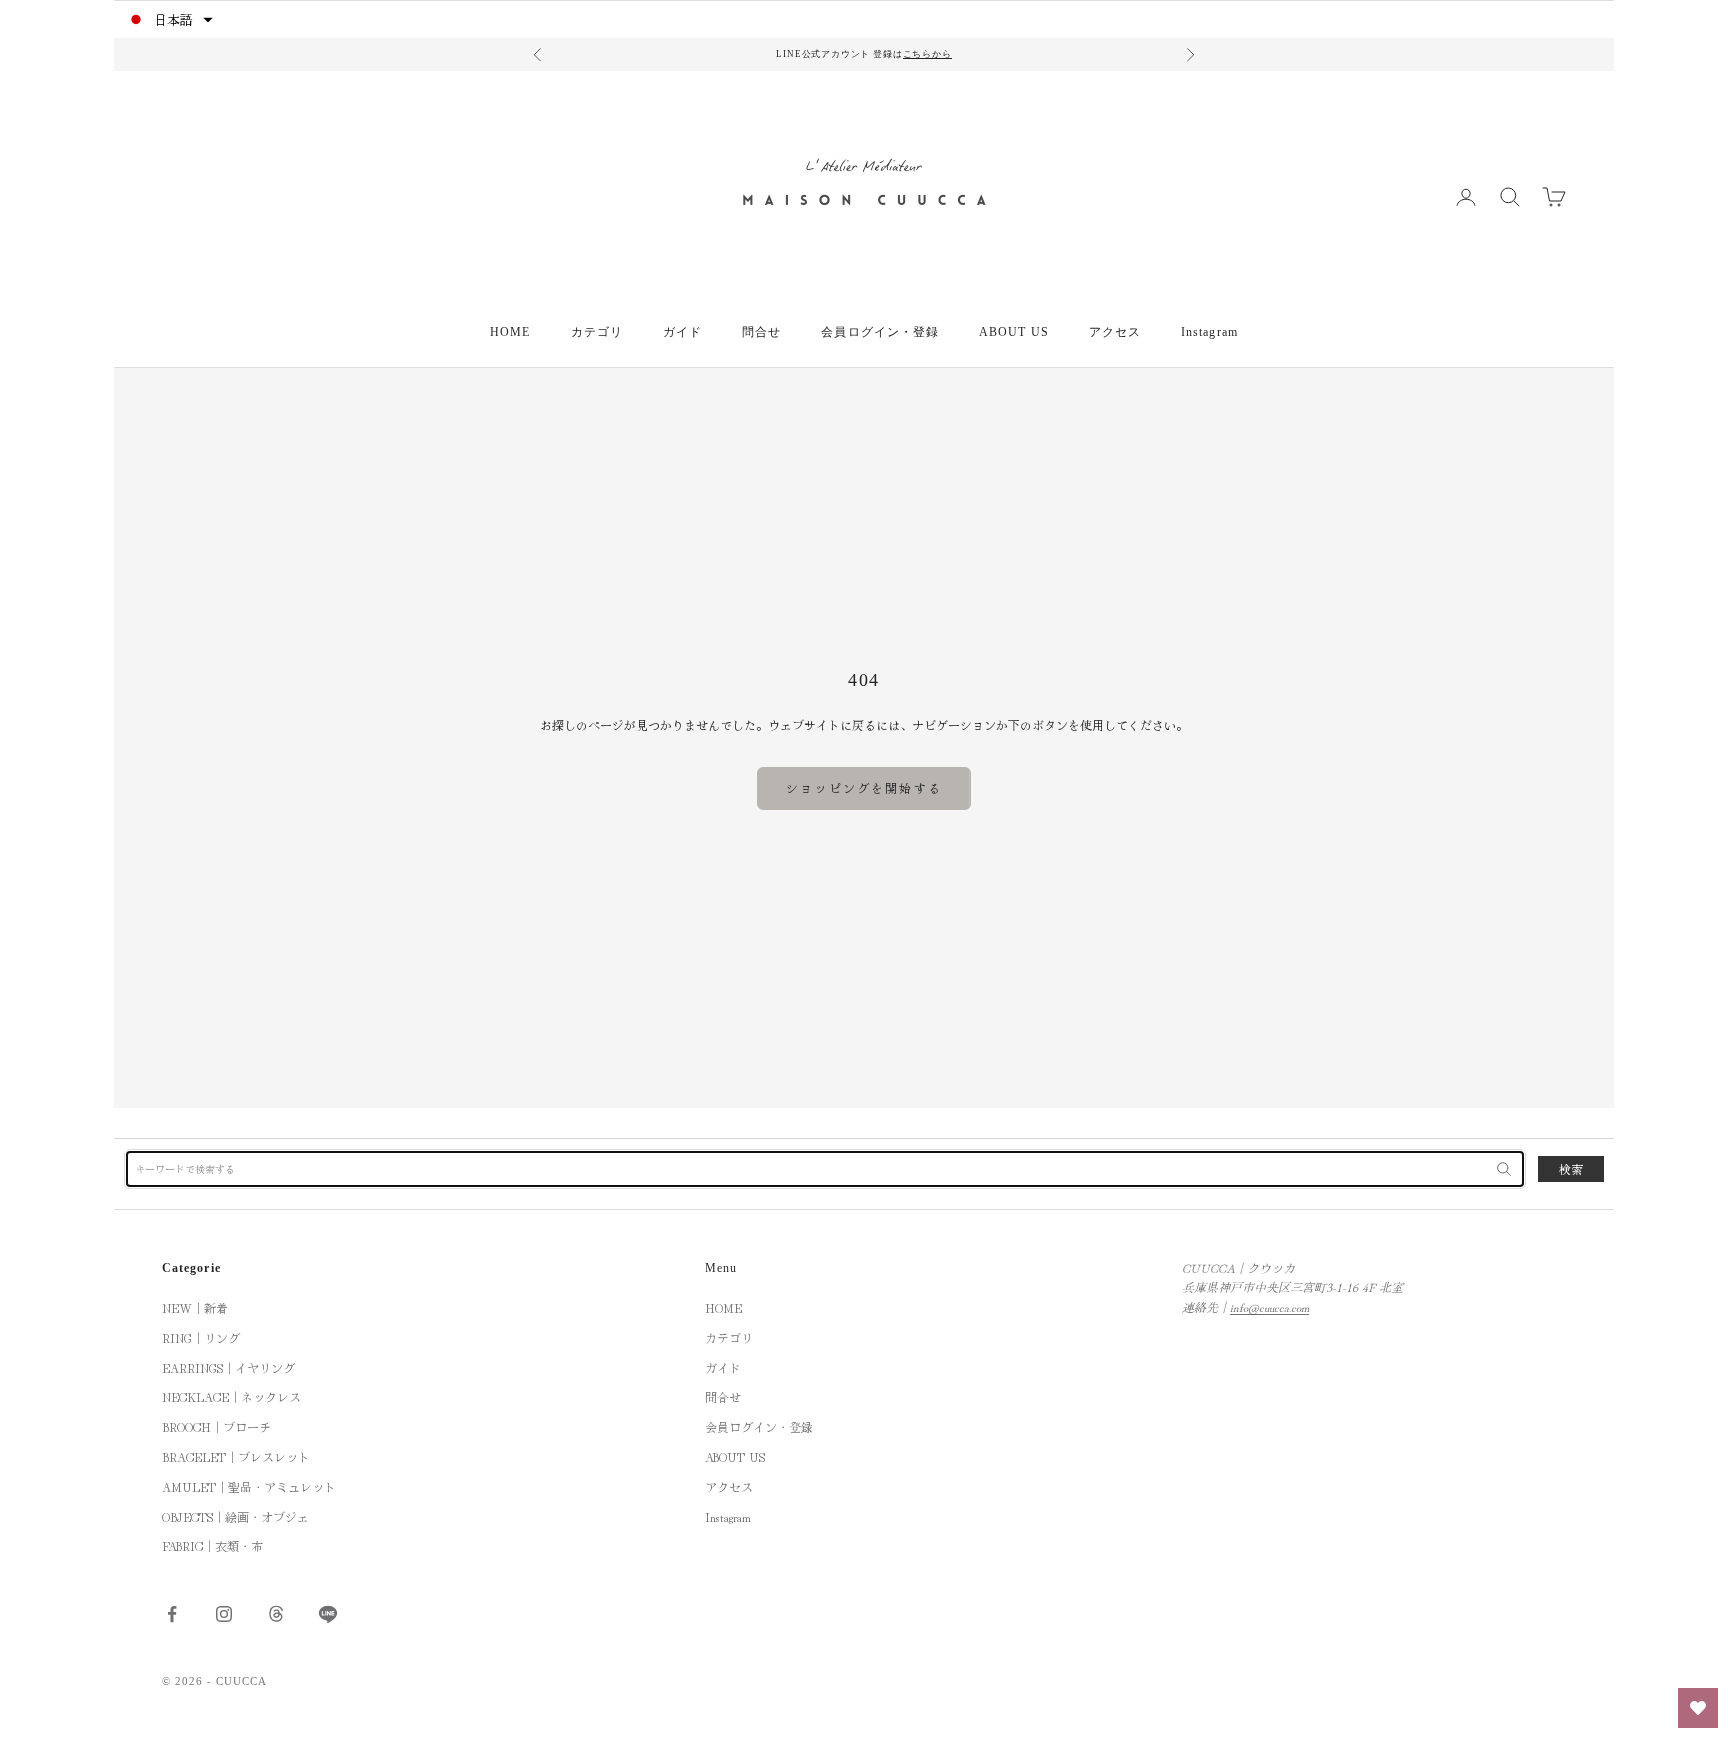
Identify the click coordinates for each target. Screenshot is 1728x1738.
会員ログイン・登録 (880, 332)
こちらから (927, 54)
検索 (1571, 1168)
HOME (510, 332)
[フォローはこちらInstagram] (224, 1614)
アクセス (1115, 332)
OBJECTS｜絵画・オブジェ (235, 1516)
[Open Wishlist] (1698, 1708)
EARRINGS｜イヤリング (228, 1367)
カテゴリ (597, 332)
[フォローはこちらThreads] (276, 1614)
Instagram (1209, 332)
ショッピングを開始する (864, 787)
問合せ (761, 332)
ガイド (682, 332)
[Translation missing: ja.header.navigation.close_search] (1504, 1169)
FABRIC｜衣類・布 (212, 1545)
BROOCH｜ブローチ (216, 1426)
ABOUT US (1014, 332)
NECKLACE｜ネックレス (231, 1396)
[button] (169, 19)
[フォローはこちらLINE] (328, 1614)
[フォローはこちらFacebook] (172, 1614)
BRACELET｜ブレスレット (236, 1456)
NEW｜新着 (195, 1307)
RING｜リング (201, 1337)
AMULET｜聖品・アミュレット (249, 1486)
